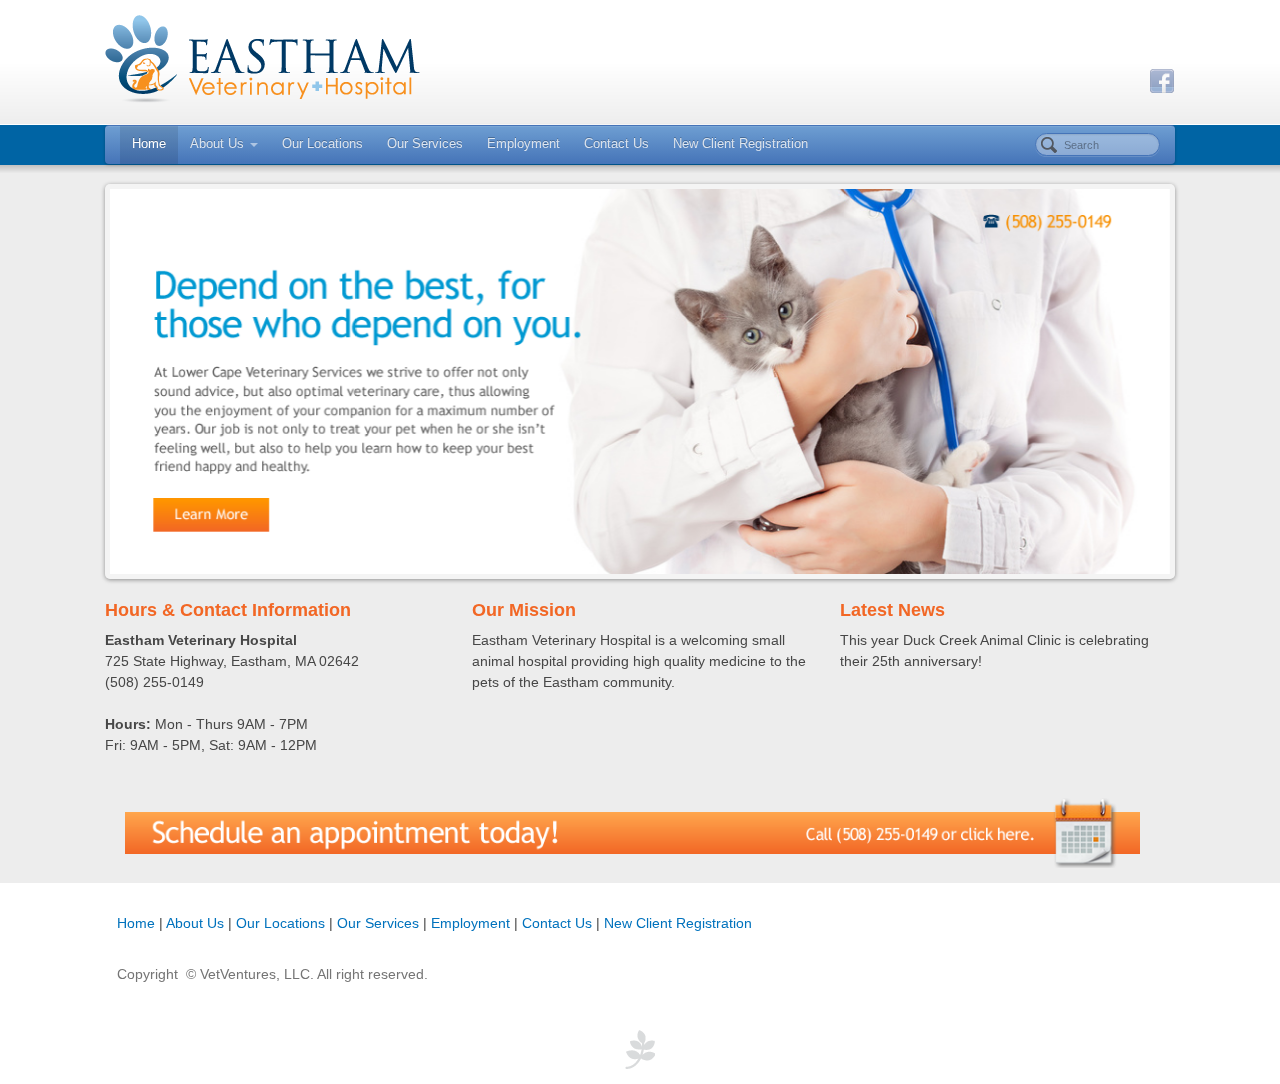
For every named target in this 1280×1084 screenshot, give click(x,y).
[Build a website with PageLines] (640, 1048)
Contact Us (616, 144)
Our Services (425, 144)
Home (149, 144)
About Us (217, 144)
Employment (523, 144)
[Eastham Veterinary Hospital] (640, 60)
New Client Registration (740, 144)
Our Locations (322, 144)
